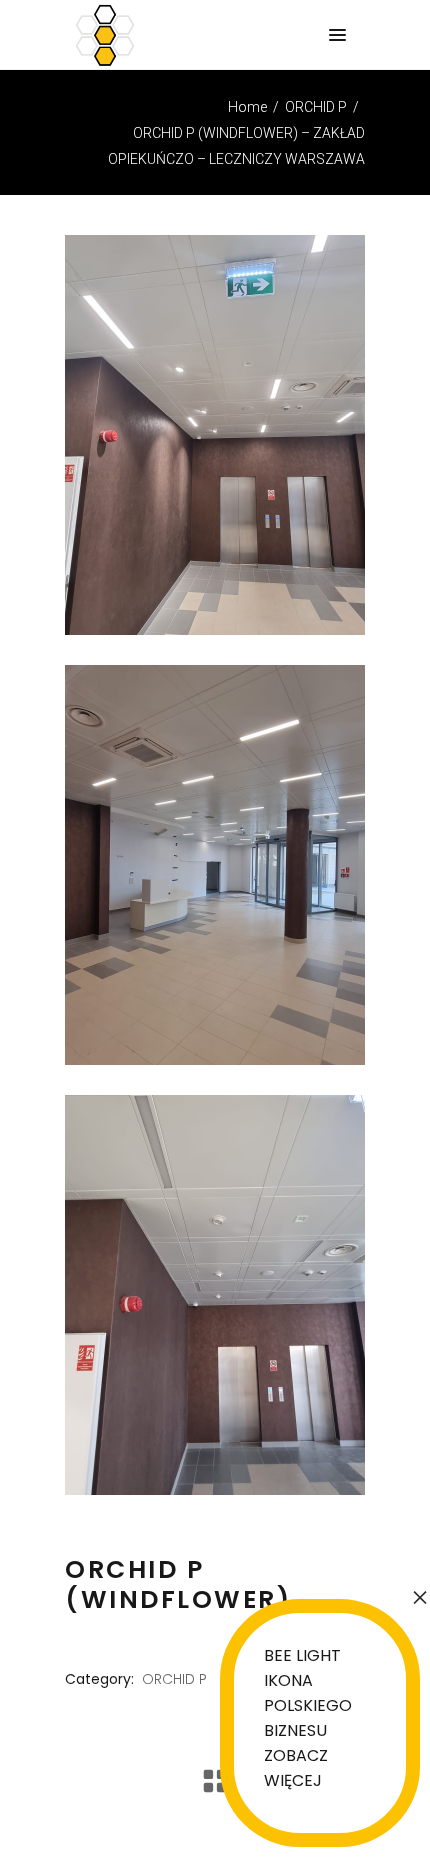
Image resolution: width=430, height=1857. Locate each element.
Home (247, 107)
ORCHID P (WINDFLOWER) (178, 1584)
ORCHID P (316, 107)
